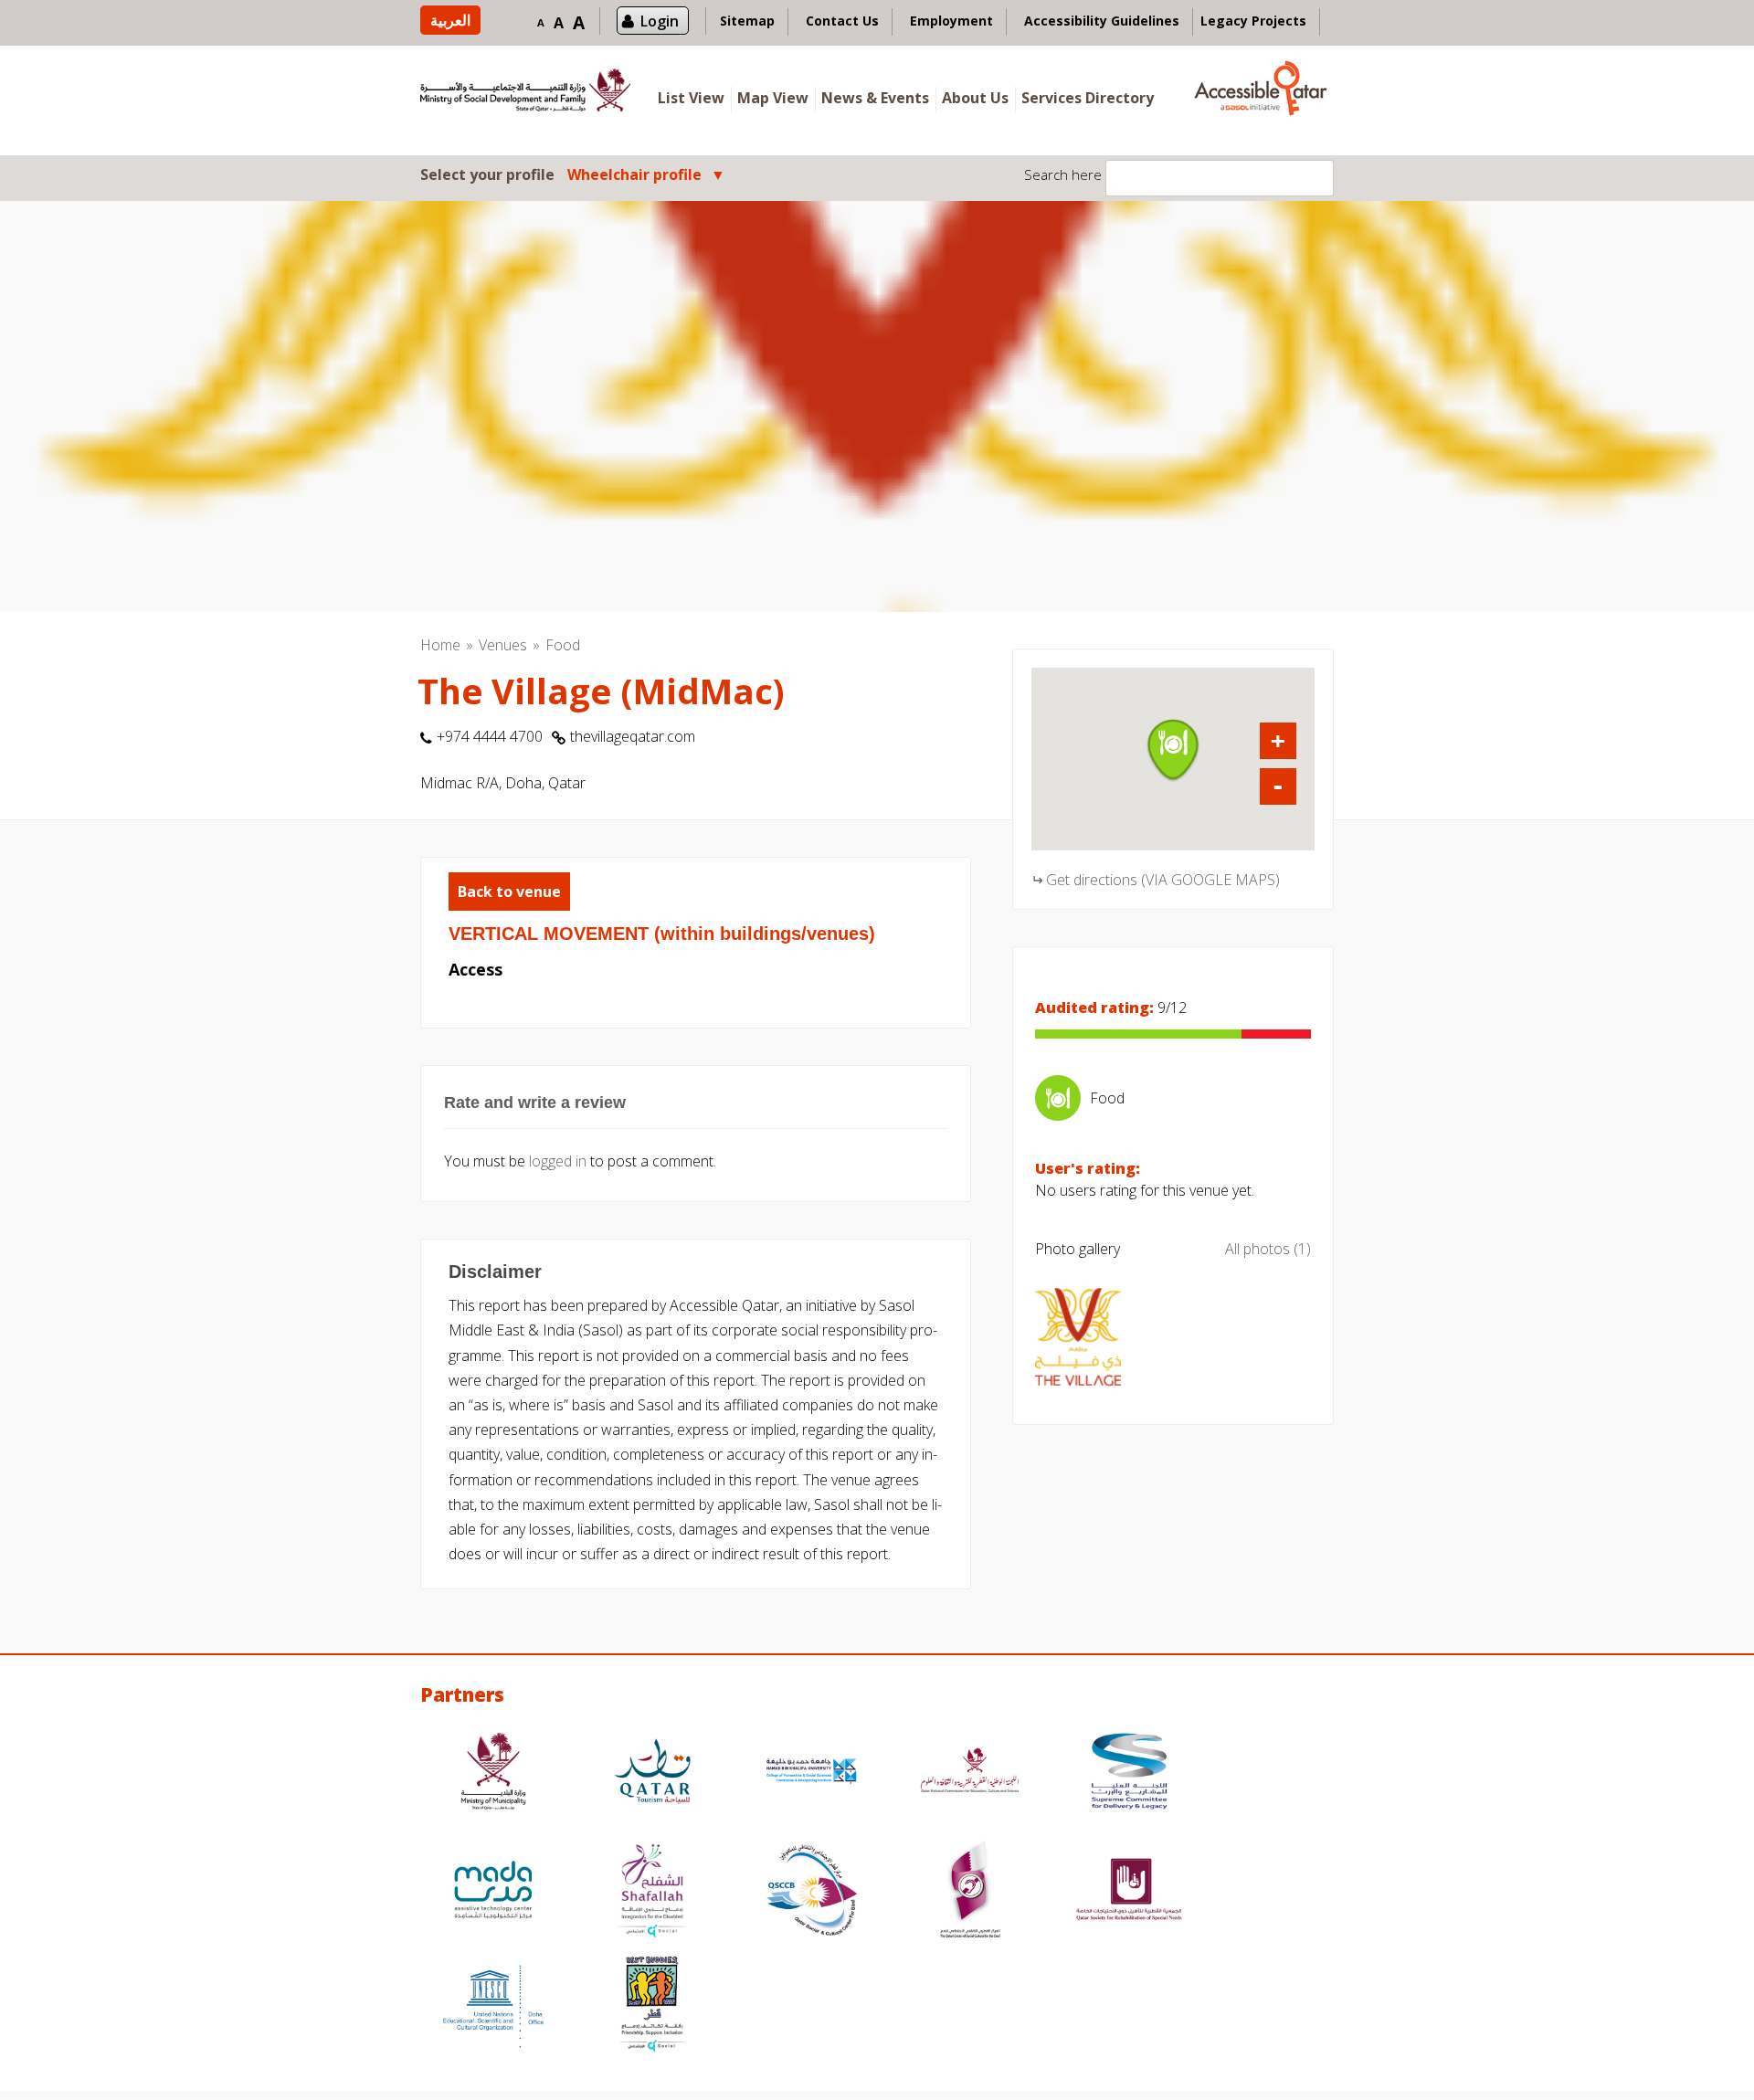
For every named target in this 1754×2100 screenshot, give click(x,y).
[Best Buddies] (652, 2006)
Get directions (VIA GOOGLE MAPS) (1163, 880)
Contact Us (842, 21)
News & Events (875, 98)
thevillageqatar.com (633, 736)
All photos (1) (1268, 1249)
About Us (975, 98)
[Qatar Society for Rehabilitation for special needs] (1129, 1892)
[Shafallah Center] (652, 1892)
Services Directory (1088, 98)
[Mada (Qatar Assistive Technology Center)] (493, 1892)
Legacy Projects (1253, 21)
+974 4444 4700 (490, 736)
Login (660, 21)
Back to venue (509, 892)
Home (440, 645)
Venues (503, 645)
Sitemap (747, 21)
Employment (951, 21)
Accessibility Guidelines (1102, 21)
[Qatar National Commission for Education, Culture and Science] (970, 1773)
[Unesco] (493, 2006)
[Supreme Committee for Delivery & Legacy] (1129, 1773)
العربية (450, 20)
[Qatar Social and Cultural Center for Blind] (811, 1892)
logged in (558, 1161)
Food (563, 645)
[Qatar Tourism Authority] (652, 1773)
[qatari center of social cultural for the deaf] (970, 1892)
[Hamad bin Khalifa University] (811, 1773)
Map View (773, 98)
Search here (1063, 174)
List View (691, 98)
